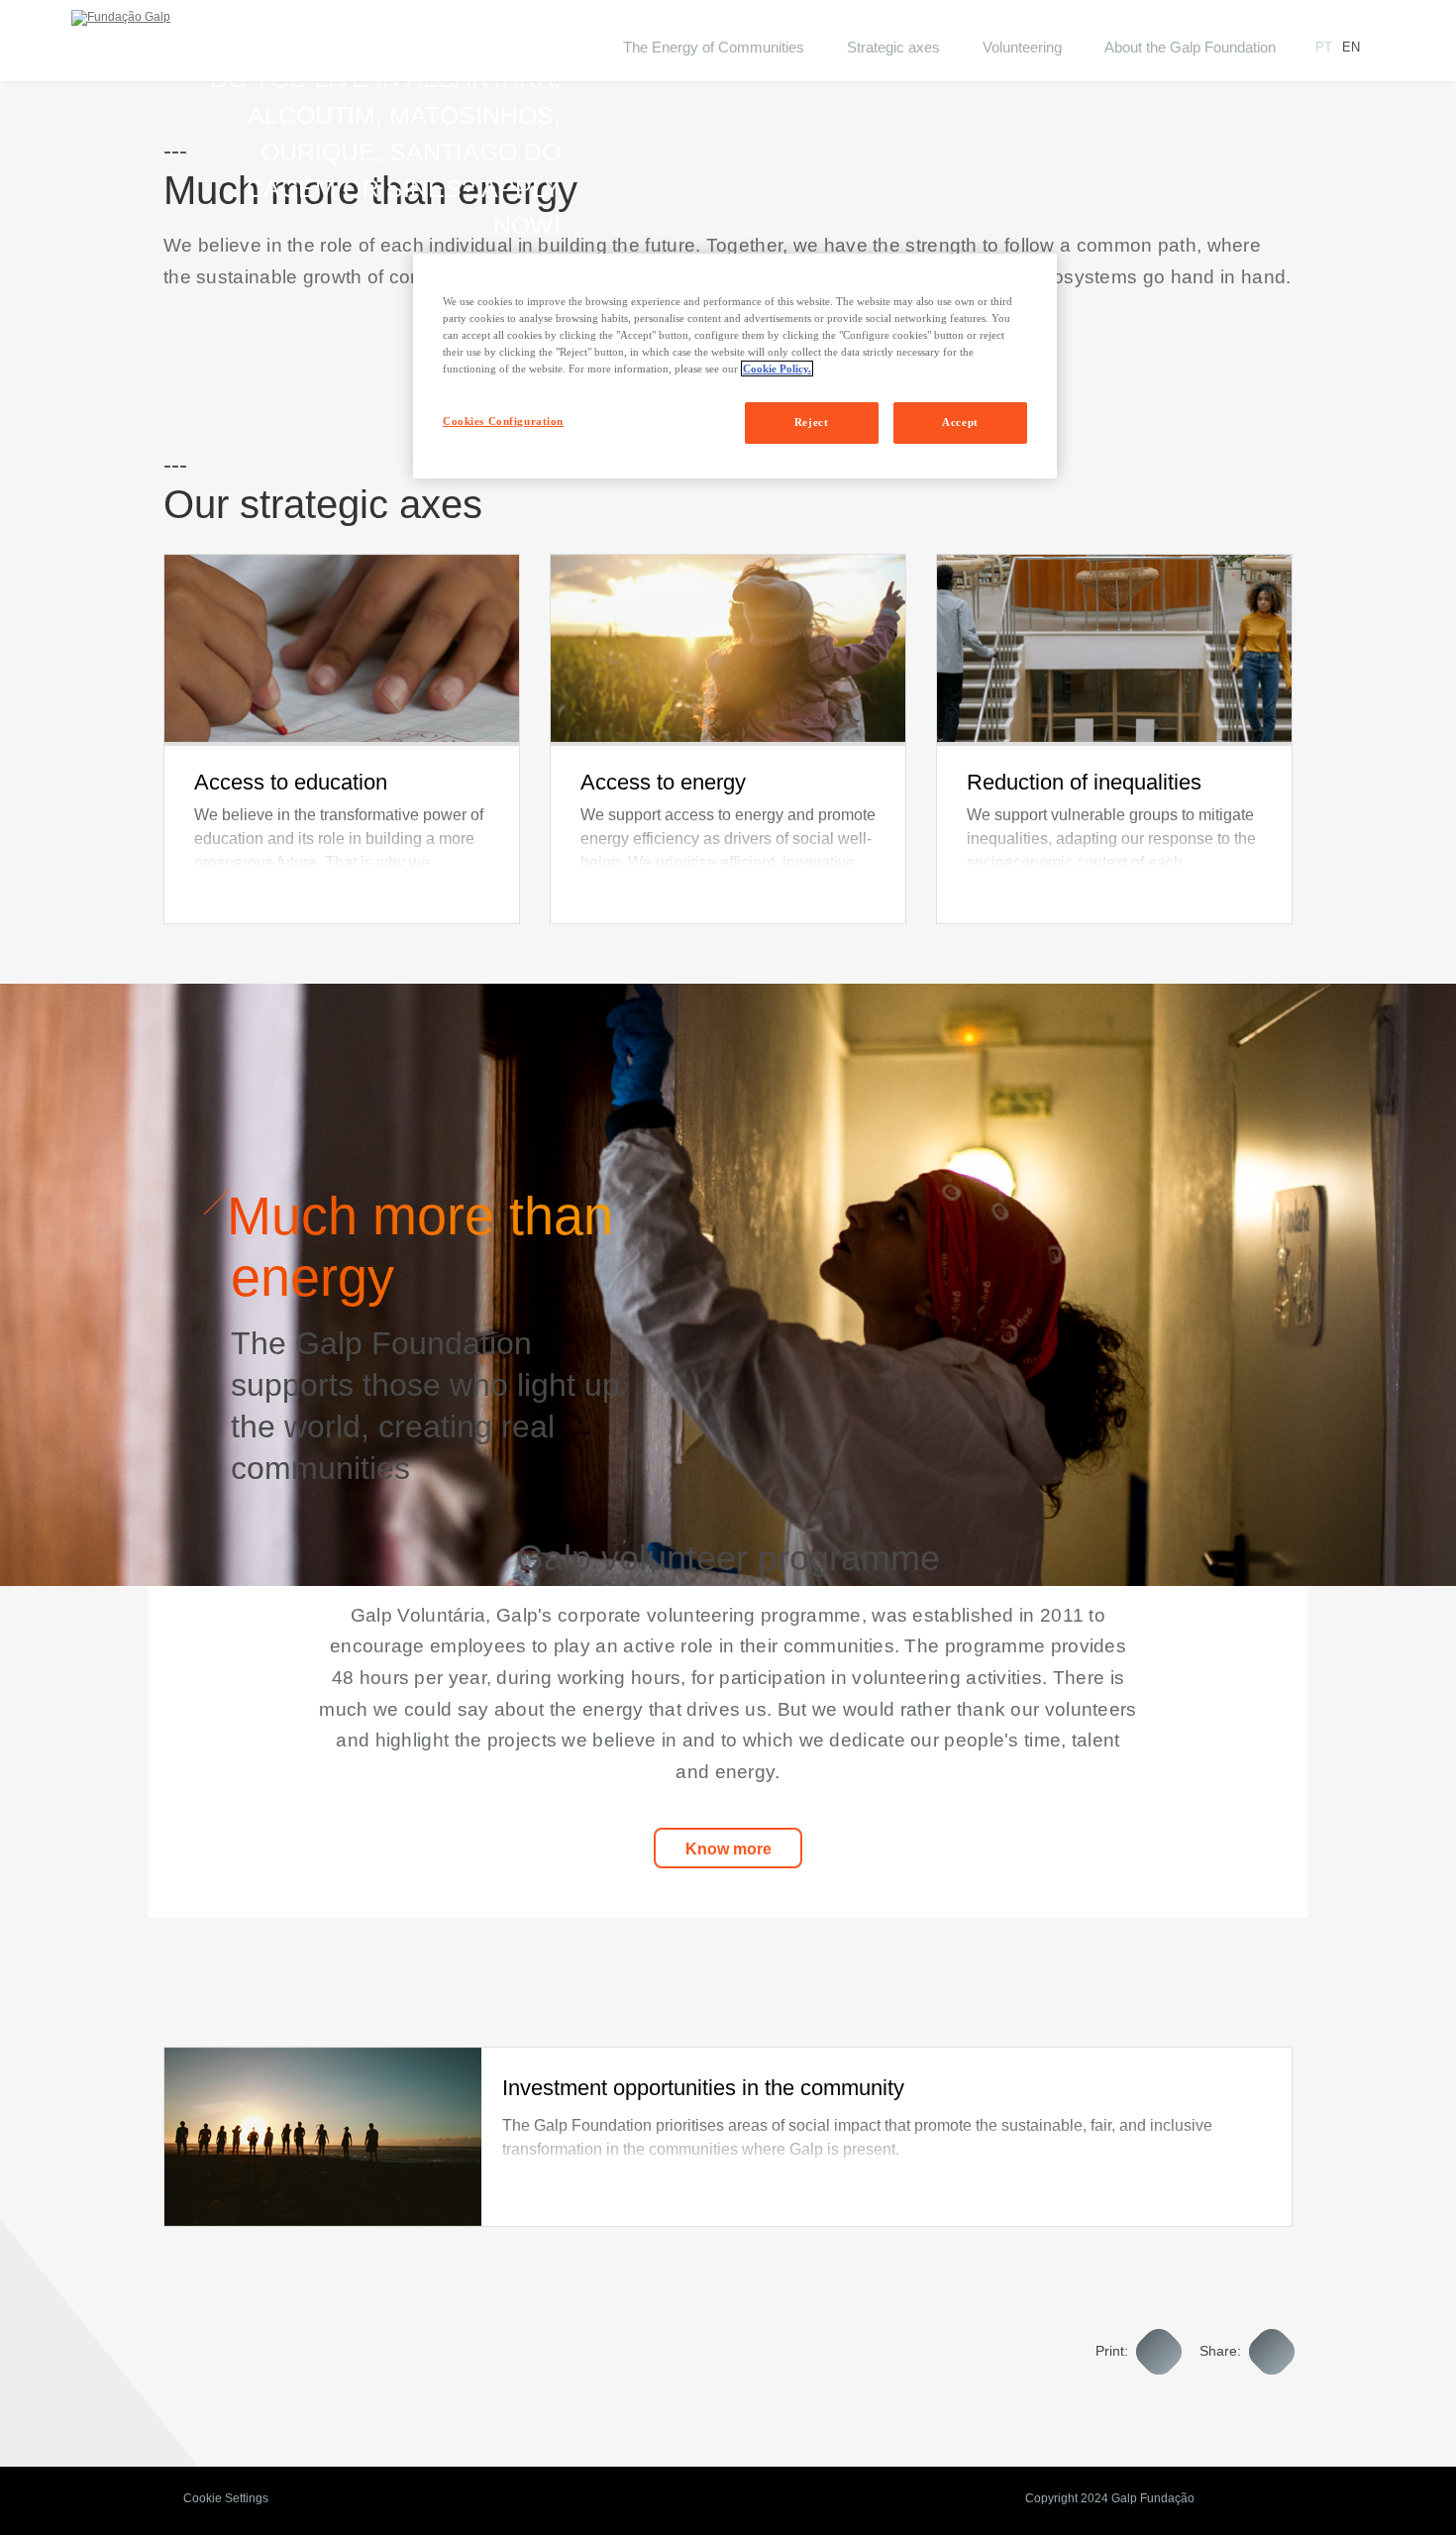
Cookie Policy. (777, 369)
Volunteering (1022, 47)
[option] (342, 739)
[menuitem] (714, 60)
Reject (811, 422)
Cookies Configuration (503, 421)
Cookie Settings (226, 2498)
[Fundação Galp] (121, 18)
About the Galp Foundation (1190, 47)
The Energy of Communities (714, 47)
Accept (960, 422)
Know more (728, 1849)
